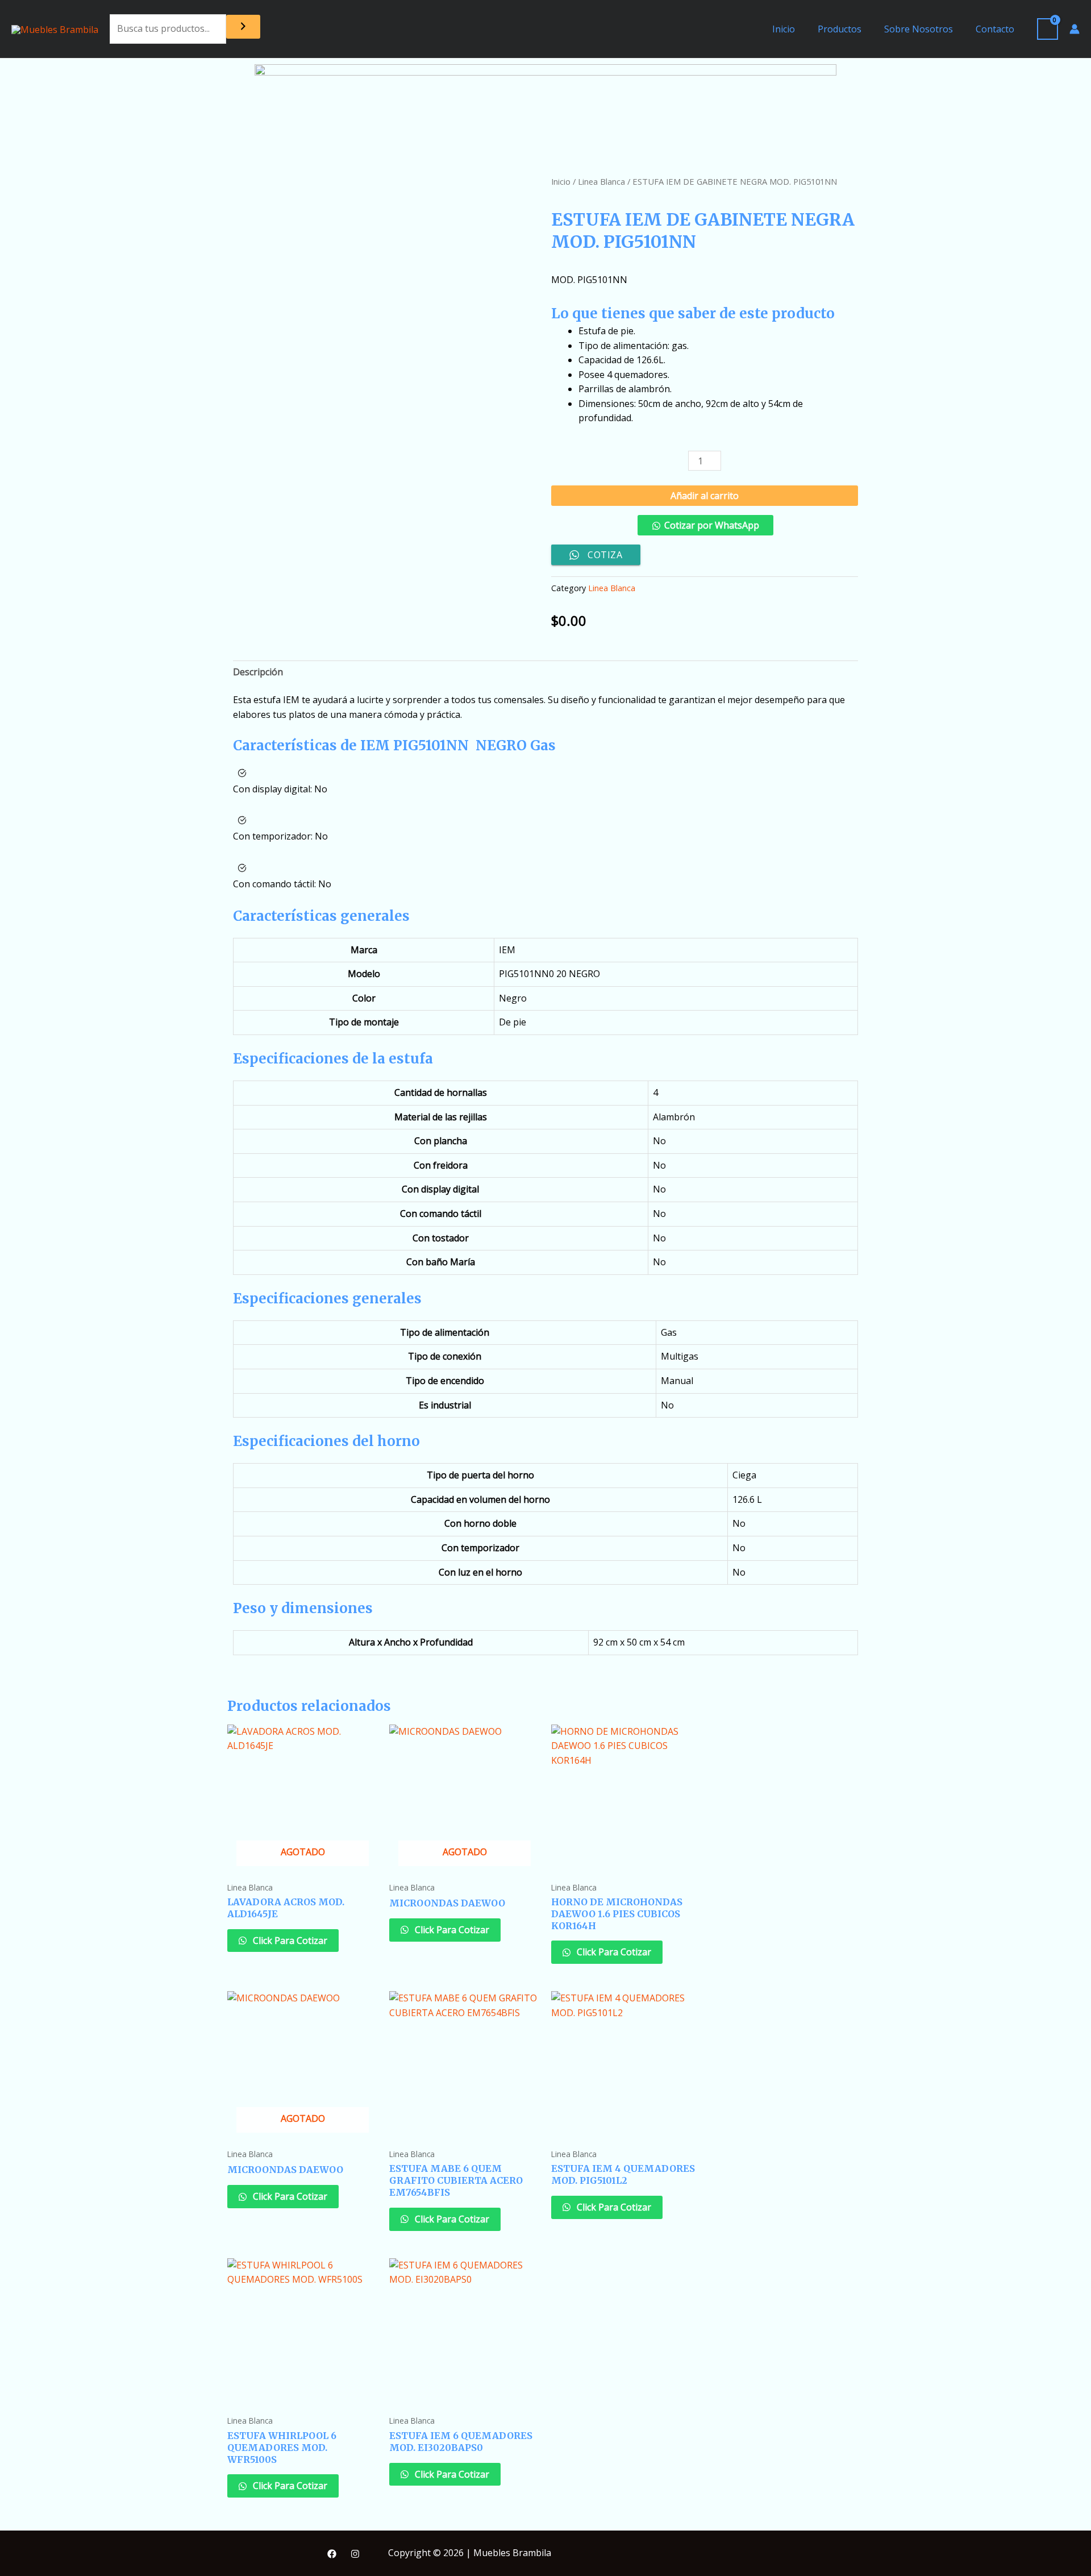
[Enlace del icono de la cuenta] (1075, 29)
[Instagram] (355, 2554)
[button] (705, 530)
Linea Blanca (601, 181)
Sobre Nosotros (919, 29)
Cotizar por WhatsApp (712, 525)
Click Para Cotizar (289, 1941)
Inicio (784, 29)
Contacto (995, 29)
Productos (840, 29)
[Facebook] (332, 2554)
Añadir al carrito (705, 496)
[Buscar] (243, 27)
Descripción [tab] (258, 672)
